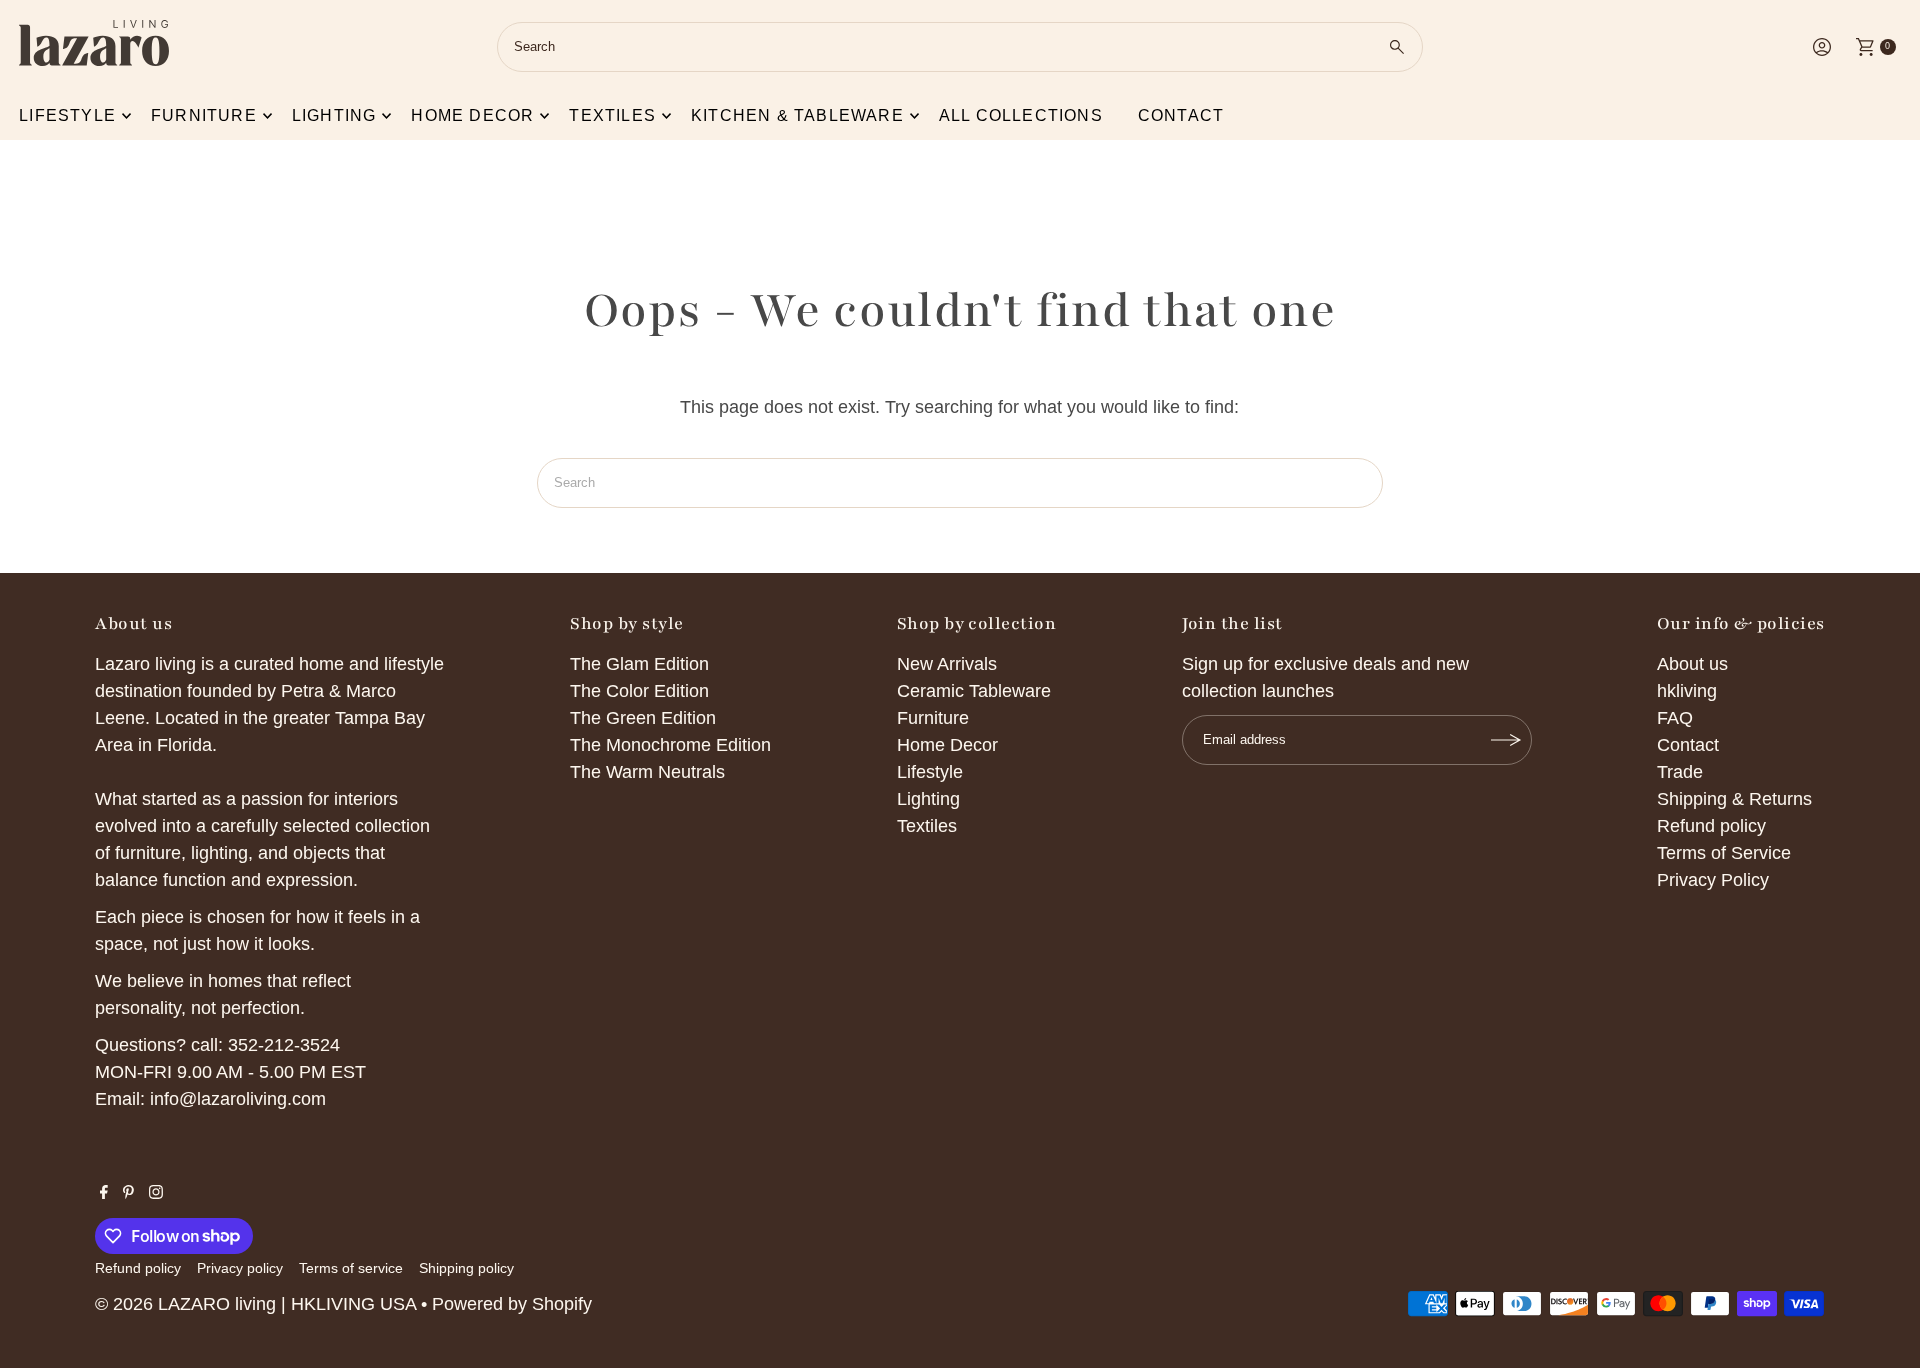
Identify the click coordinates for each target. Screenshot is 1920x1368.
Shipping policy (466, 1268)
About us (1692, 664)
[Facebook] (104, 1193)
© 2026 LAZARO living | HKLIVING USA (255, 1304)
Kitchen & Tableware (797, 115)
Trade (1680, 772)
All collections (1021, 115)
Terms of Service (1724, 853)
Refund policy (1711, 826)
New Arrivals (947, 664)
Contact (1181, 115)
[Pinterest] (128, 1193)
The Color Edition (639, 691)
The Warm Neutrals (647, 772)
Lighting (334, 115)
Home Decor (947, 745)
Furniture (204, 115)
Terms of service (351, 1268)
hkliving (1687, 691)
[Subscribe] (1507, 740)
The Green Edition (643, 718)
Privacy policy (240, 1268)
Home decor (472, 115)
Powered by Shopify (512, 1304)
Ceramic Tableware (974, 691)
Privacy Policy (1713, 880)
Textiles (612, 115)
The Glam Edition (639, 664)
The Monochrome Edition (670, 745)
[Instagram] (156, 1193)
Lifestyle (67, 115)
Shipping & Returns (1734, 799)
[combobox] (960, 47)
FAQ (1675, 718)
